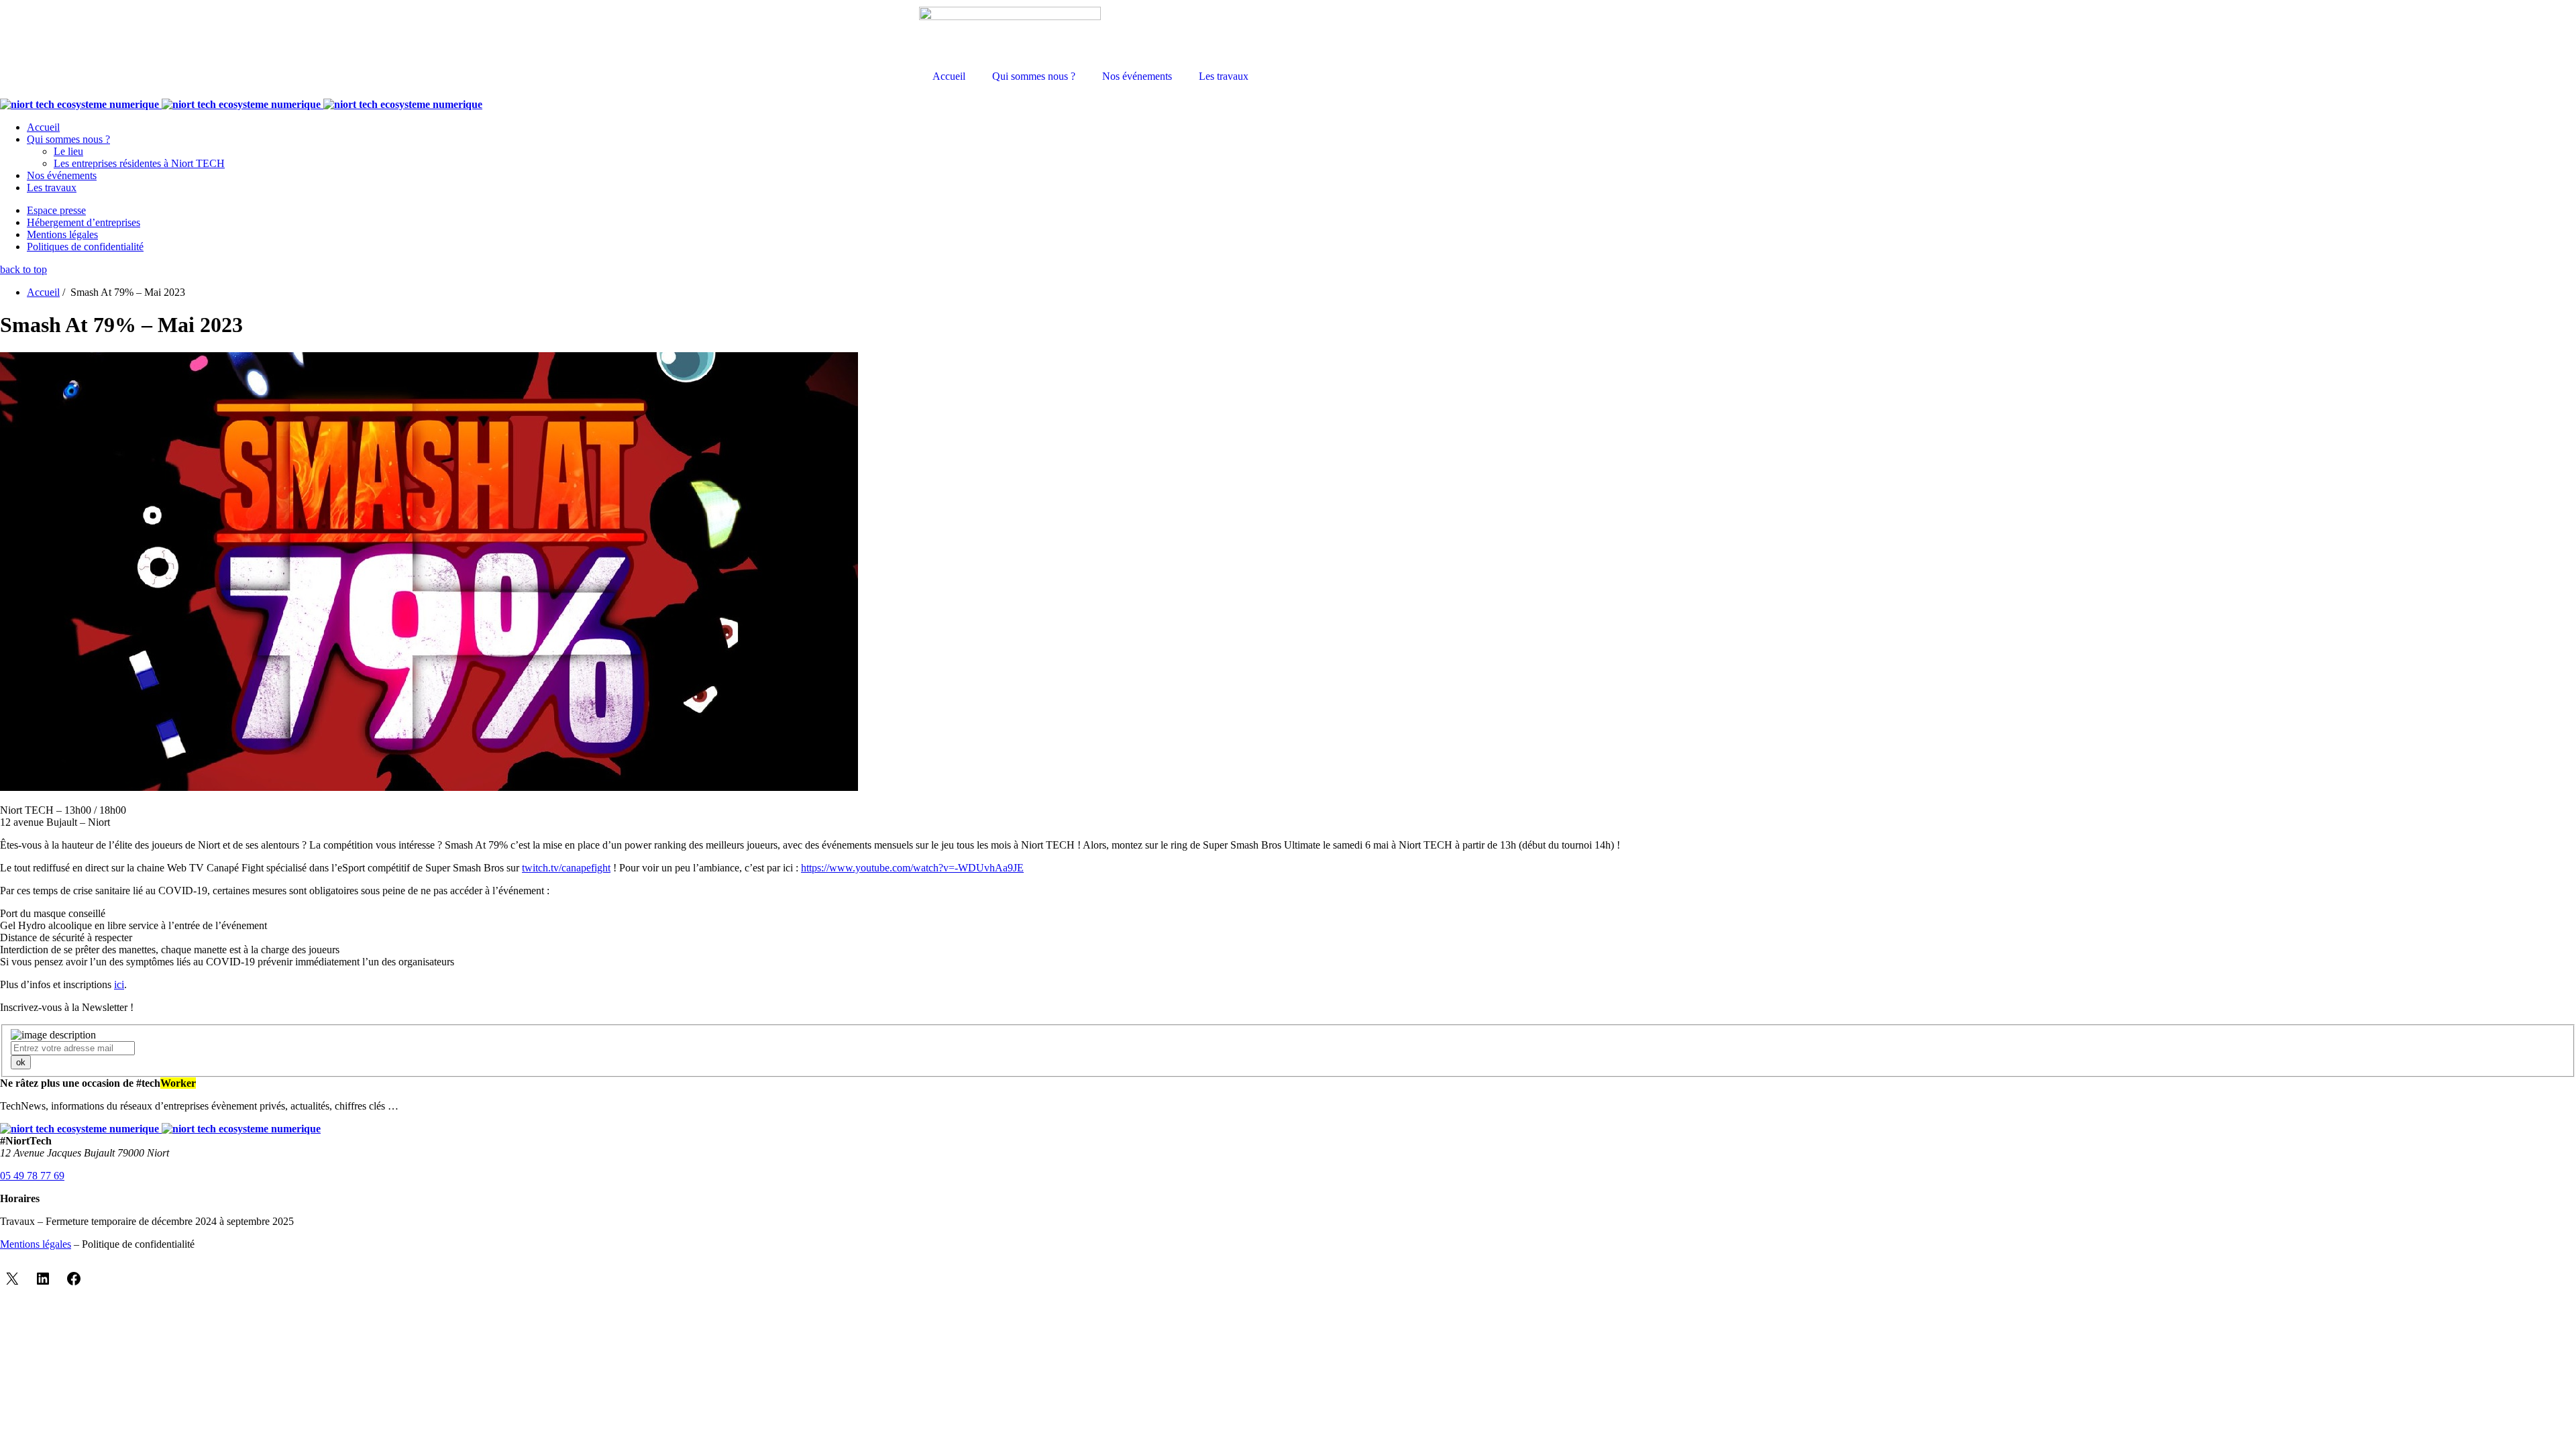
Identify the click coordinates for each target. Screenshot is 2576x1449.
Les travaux (1224, 76)
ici (119, 984)
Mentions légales (62, 234)
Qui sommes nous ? (1034, 76)
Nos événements (1137, 76)
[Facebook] (74, 1279)
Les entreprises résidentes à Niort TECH (139, 163)
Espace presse (56, 210)
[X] (12, 1279)
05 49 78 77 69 (32, 1176)
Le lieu (68, 151)
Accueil (949, 76)
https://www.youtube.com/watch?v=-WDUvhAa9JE (912, 868)
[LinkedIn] (43, 1279)
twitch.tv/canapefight (566, 868)
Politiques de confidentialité (85, 247)
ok (21, 1062)
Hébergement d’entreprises (84, 222)
